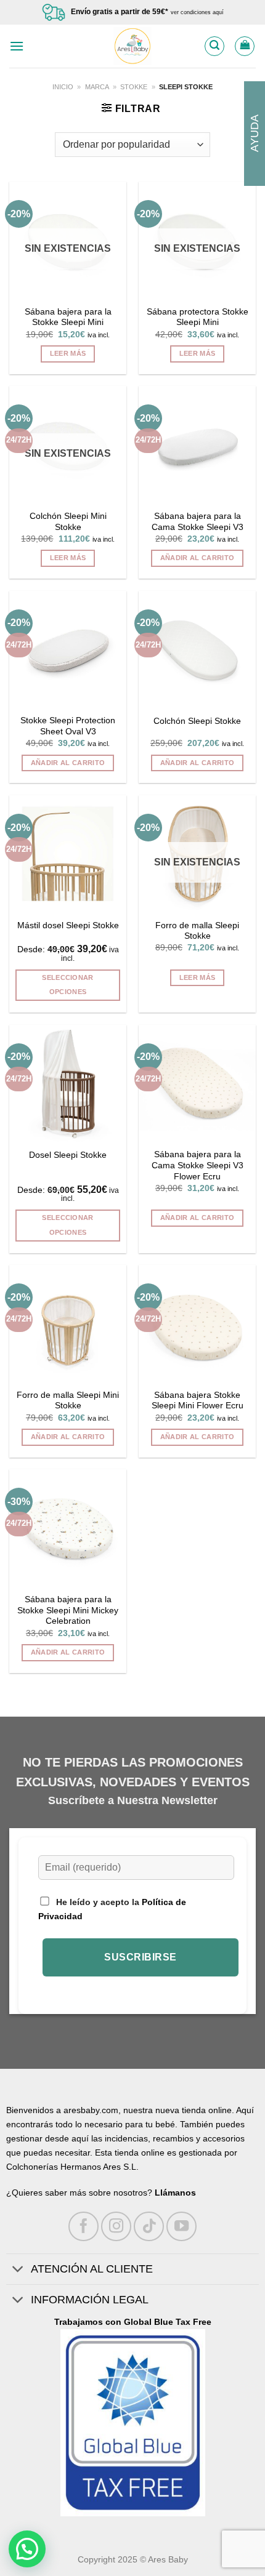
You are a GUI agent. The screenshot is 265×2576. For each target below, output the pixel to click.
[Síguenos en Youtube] (181, 2227)
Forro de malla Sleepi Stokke (197, 931)
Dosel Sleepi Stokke (68, 1155)
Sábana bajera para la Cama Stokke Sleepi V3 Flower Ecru (198, 1165)
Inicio (63, 87)
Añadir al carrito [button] (198, 558)
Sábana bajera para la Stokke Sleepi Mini (68, 317)
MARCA (97, 87)
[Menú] (17, 46)
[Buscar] (214, 46)
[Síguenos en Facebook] (84, 2227)
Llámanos (175, 2193)
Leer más (68, 353)
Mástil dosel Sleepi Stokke (68, 925)
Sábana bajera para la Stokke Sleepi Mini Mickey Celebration (68, 1610)
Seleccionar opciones (68, 985)
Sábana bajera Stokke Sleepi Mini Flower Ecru (198, 1401)
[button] (27, 2549)
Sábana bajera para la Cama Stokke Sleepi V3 (198, 522)
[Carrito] (245, 46)
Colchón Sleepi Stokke (197, 721)
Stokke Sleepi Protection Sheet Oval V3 (68, 726)
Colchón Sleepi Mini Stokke (68, 522)
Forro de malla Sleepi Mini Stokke (68, 1401)
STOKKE (134, 87)
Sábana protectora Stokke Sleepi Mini (198, 317)
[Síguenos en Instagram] (116, 2227)
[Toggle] (18, 2270)
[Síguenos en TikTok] (149, 2227)
